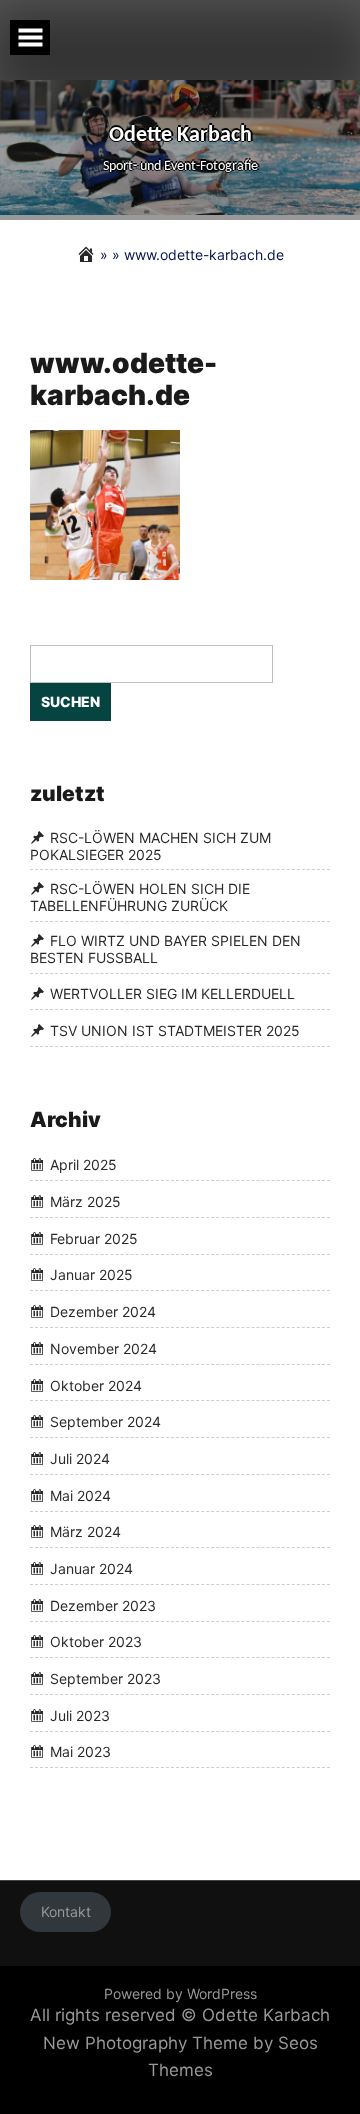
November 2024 (103, 1348)
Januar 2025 (91, 1275)
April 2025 (83, 1165)
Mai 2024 (80, 1495)
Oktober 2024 (96, 1385)
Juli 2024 (80, 1458)
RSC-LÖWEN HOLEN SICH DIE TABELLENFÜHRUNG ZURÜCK (140, 898)
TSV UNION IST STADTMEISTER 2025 (175, 1030)
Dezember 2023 (103, 1605)
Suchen (70, 701)
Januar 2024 (91, 1568)
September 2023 (105, 1678)
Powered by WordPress (180, 1993)
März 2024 (85, 1532)
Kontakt (66, 1911)
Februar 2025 (94, 1238)
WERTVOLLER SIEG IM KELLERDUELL (172, 994)
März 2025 (85, 1201)
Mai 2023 (80, 1752)
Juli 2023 (80, 1715)
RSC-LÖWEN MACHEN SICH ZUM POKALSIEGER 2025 (150, 846)
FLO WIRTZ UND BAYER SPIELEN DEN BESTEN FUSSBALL (165, 949)
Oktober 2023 (96, 1642)
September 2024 (105, 1421)
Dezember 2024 (103, 1311)
